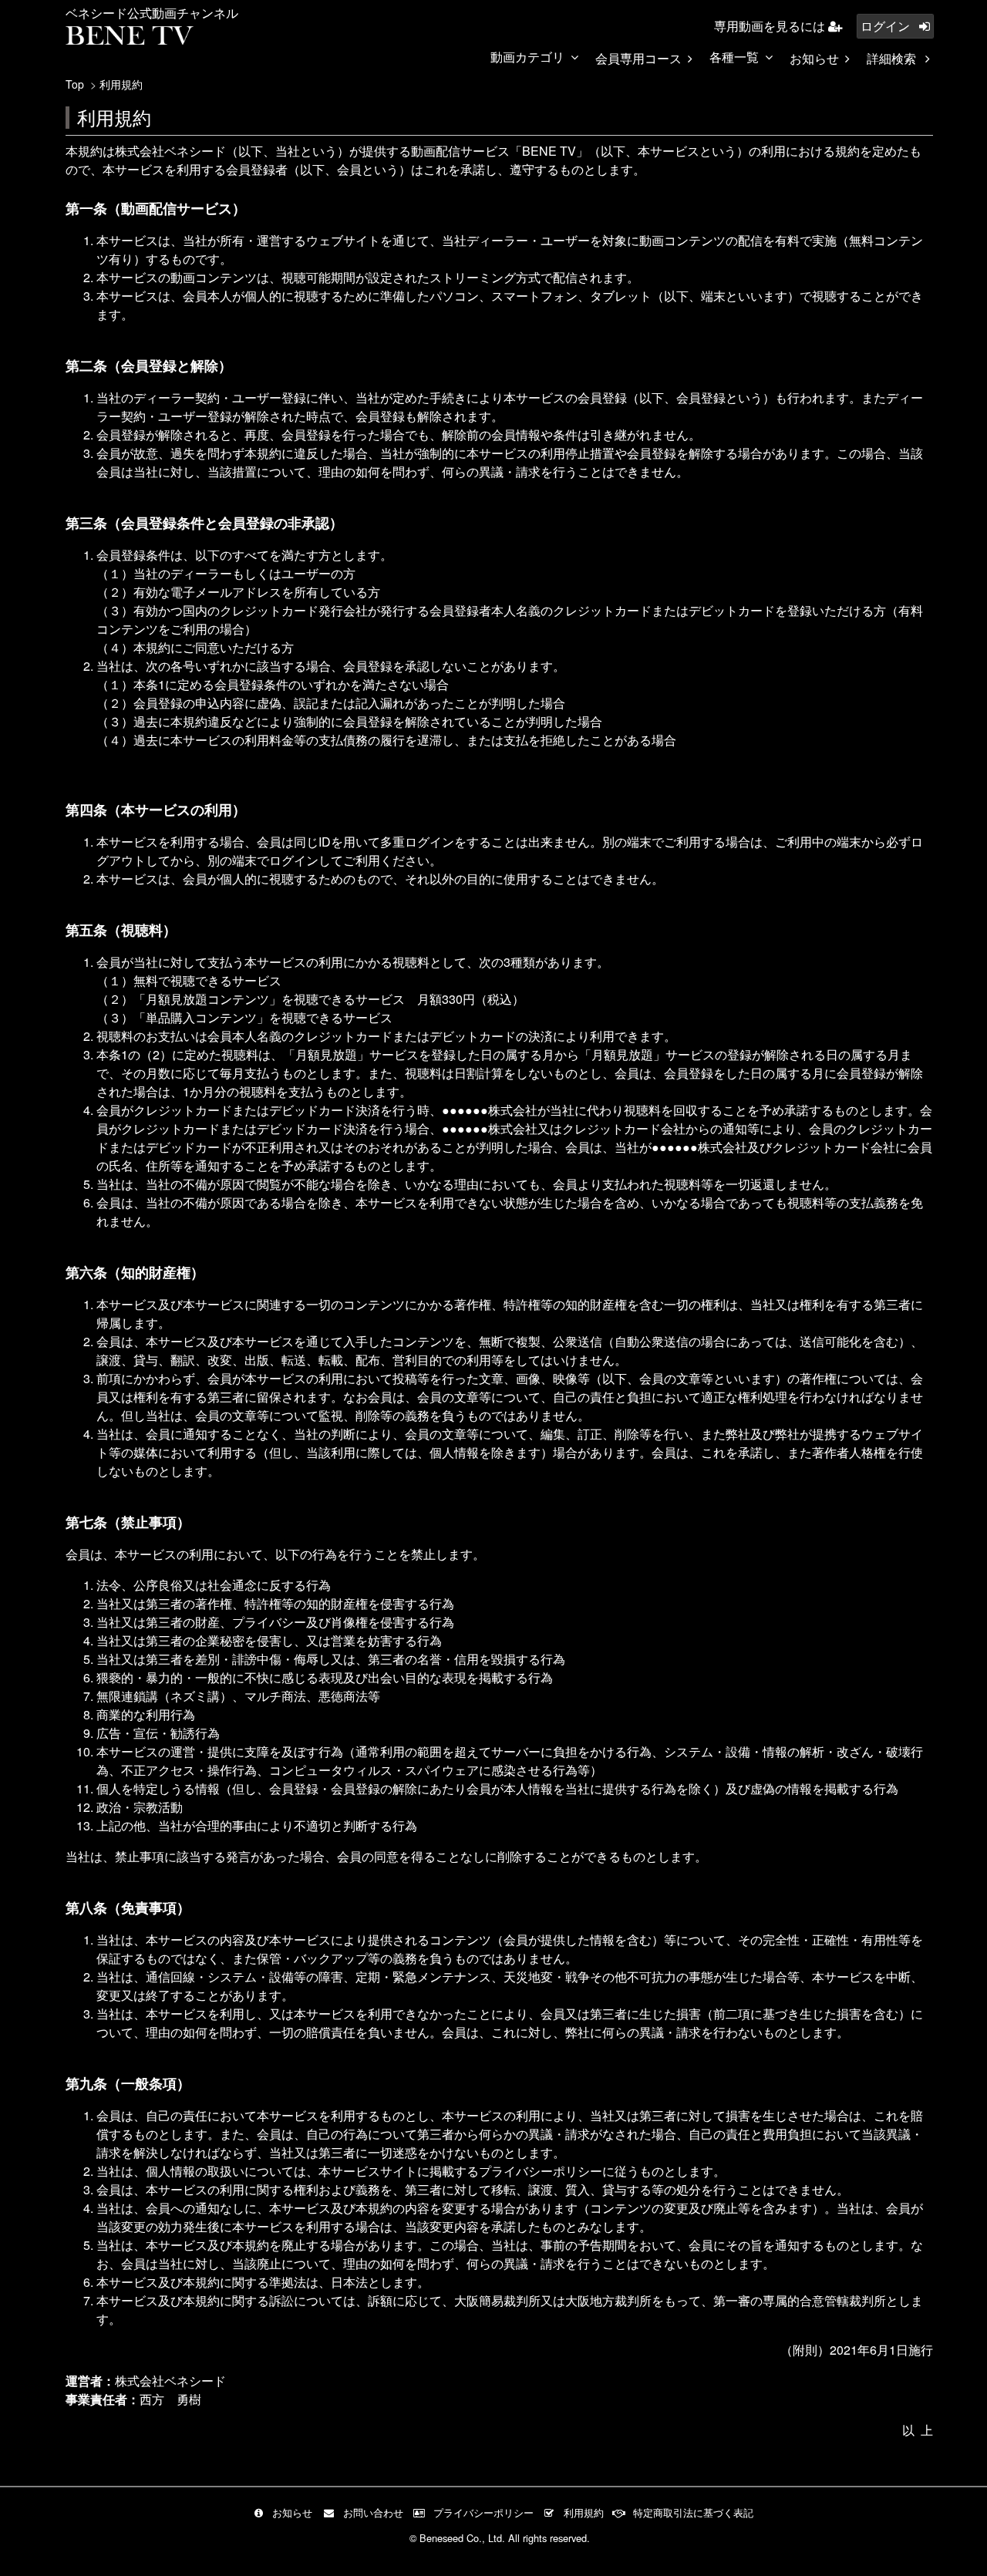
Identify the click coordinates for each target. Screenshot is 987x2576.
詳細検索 (893, 58)
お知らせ (814, 58)
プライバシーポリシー (483, 2512)
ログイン (887, 26)
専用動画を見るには (771, 26)
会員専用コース (638, 58)
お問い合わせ (373, 2512)
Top (75, 84)
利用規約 (584, 2512)
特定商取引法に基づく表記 (693, 2512)
